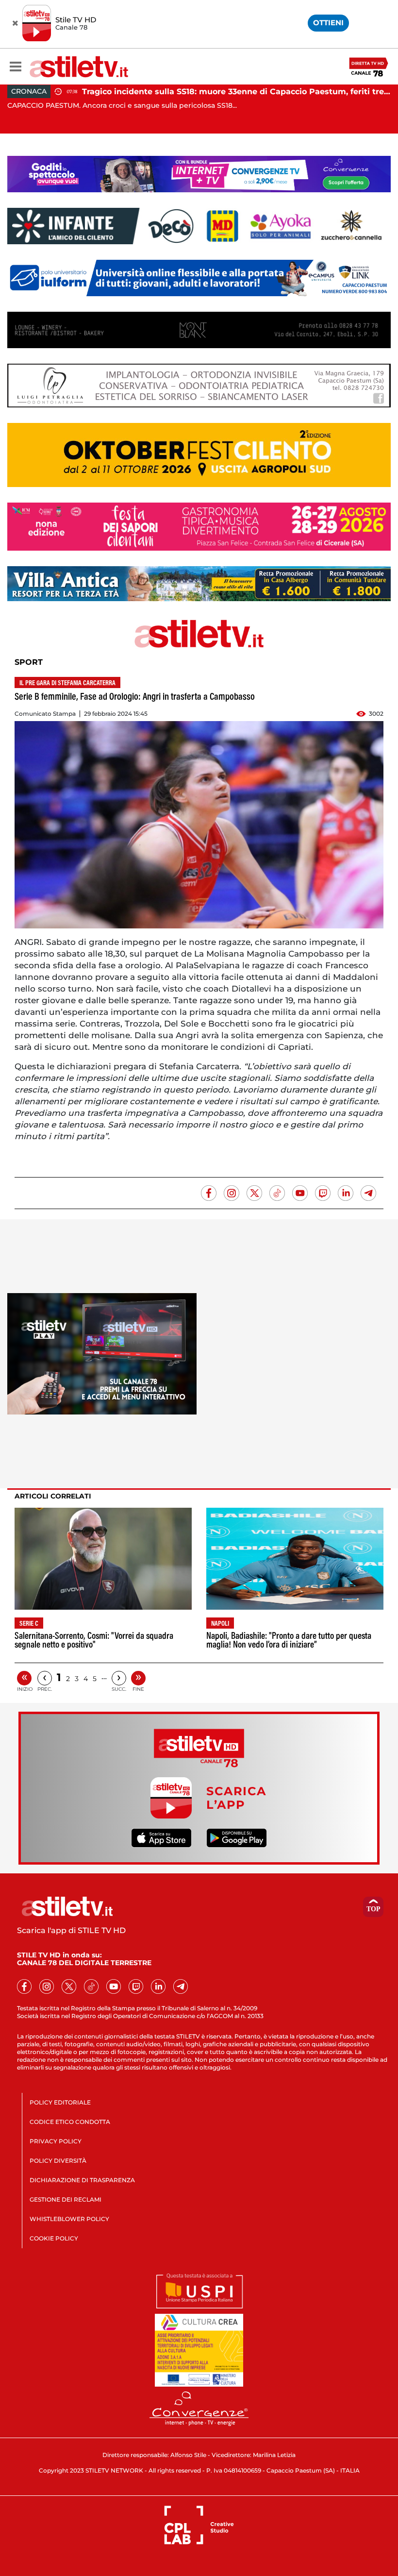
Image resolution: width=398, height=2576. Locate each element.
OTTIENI (328, 23)
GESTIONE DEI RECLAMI (66, 2199)
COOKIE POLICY (54, 2238)
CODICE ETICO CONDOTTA (70, 2122)
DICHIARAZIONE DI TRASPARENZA (82, 2180)
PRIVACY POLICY (56, 2141)
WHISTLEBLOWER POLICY (69, 2219)
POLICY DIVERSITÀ (58, 2161)
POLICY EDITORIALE (60, 2102)
